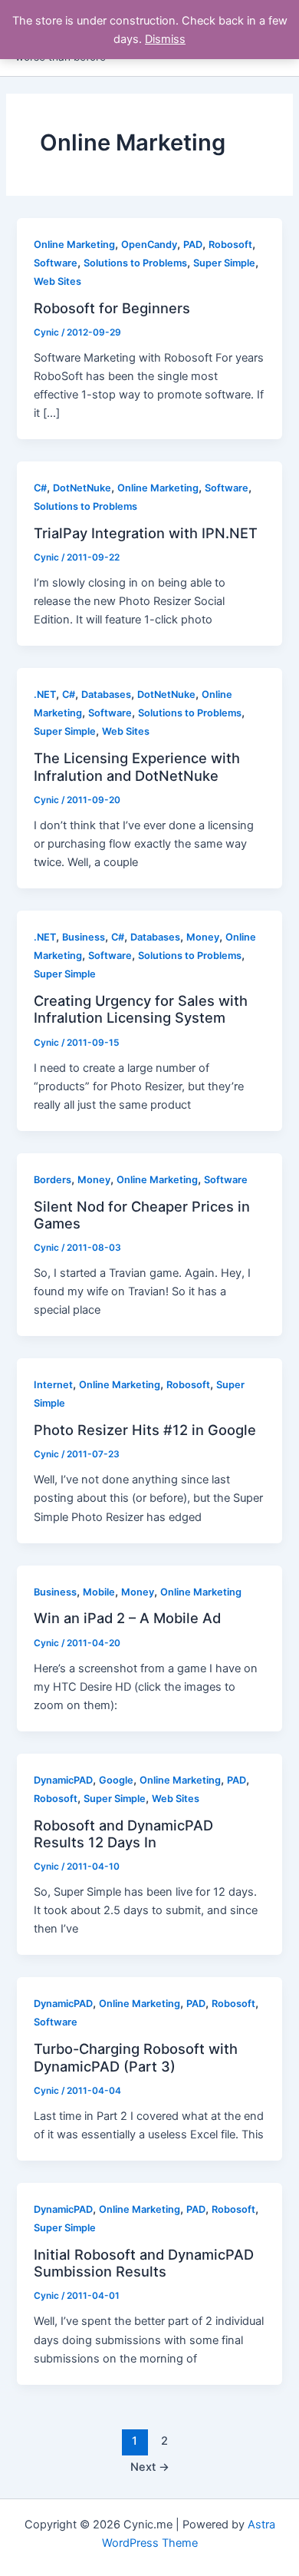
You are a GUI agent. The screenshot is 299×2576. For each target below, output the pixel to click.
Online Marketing (74, 245)
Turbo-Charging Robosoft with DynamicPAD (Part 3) (136, 2057)
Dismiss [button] (165, 39)
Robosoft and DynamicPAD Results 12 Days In (123, 1834)
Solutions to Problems (135, 263)
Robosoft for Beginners (112, 308)
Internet (53, 1385)
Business (84, 937)
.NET (45, 694)
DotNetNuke (82, 488)
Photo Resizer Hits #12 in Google (145, 1430)
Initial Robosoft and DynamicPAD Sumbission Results (144, 2263)
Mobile (99, 1592)
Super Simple (224, 263)
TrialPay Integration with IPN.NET (146, 533)
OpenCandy (149, 245)
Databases (106, 694)
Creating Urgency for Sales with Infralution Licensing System (141, 1009)
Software (56, 263)
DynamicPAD (63, 1780)
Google (116, 1780)
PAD (193, 245)
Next (150, 2467)
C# (40, 488)
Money (203, 937)
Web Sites (58, 281)
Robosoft (230, 245)
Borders (53, 1180)
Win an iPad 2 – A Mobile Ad (127, 1618)
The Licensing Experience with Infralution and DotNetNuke (137, 766)
